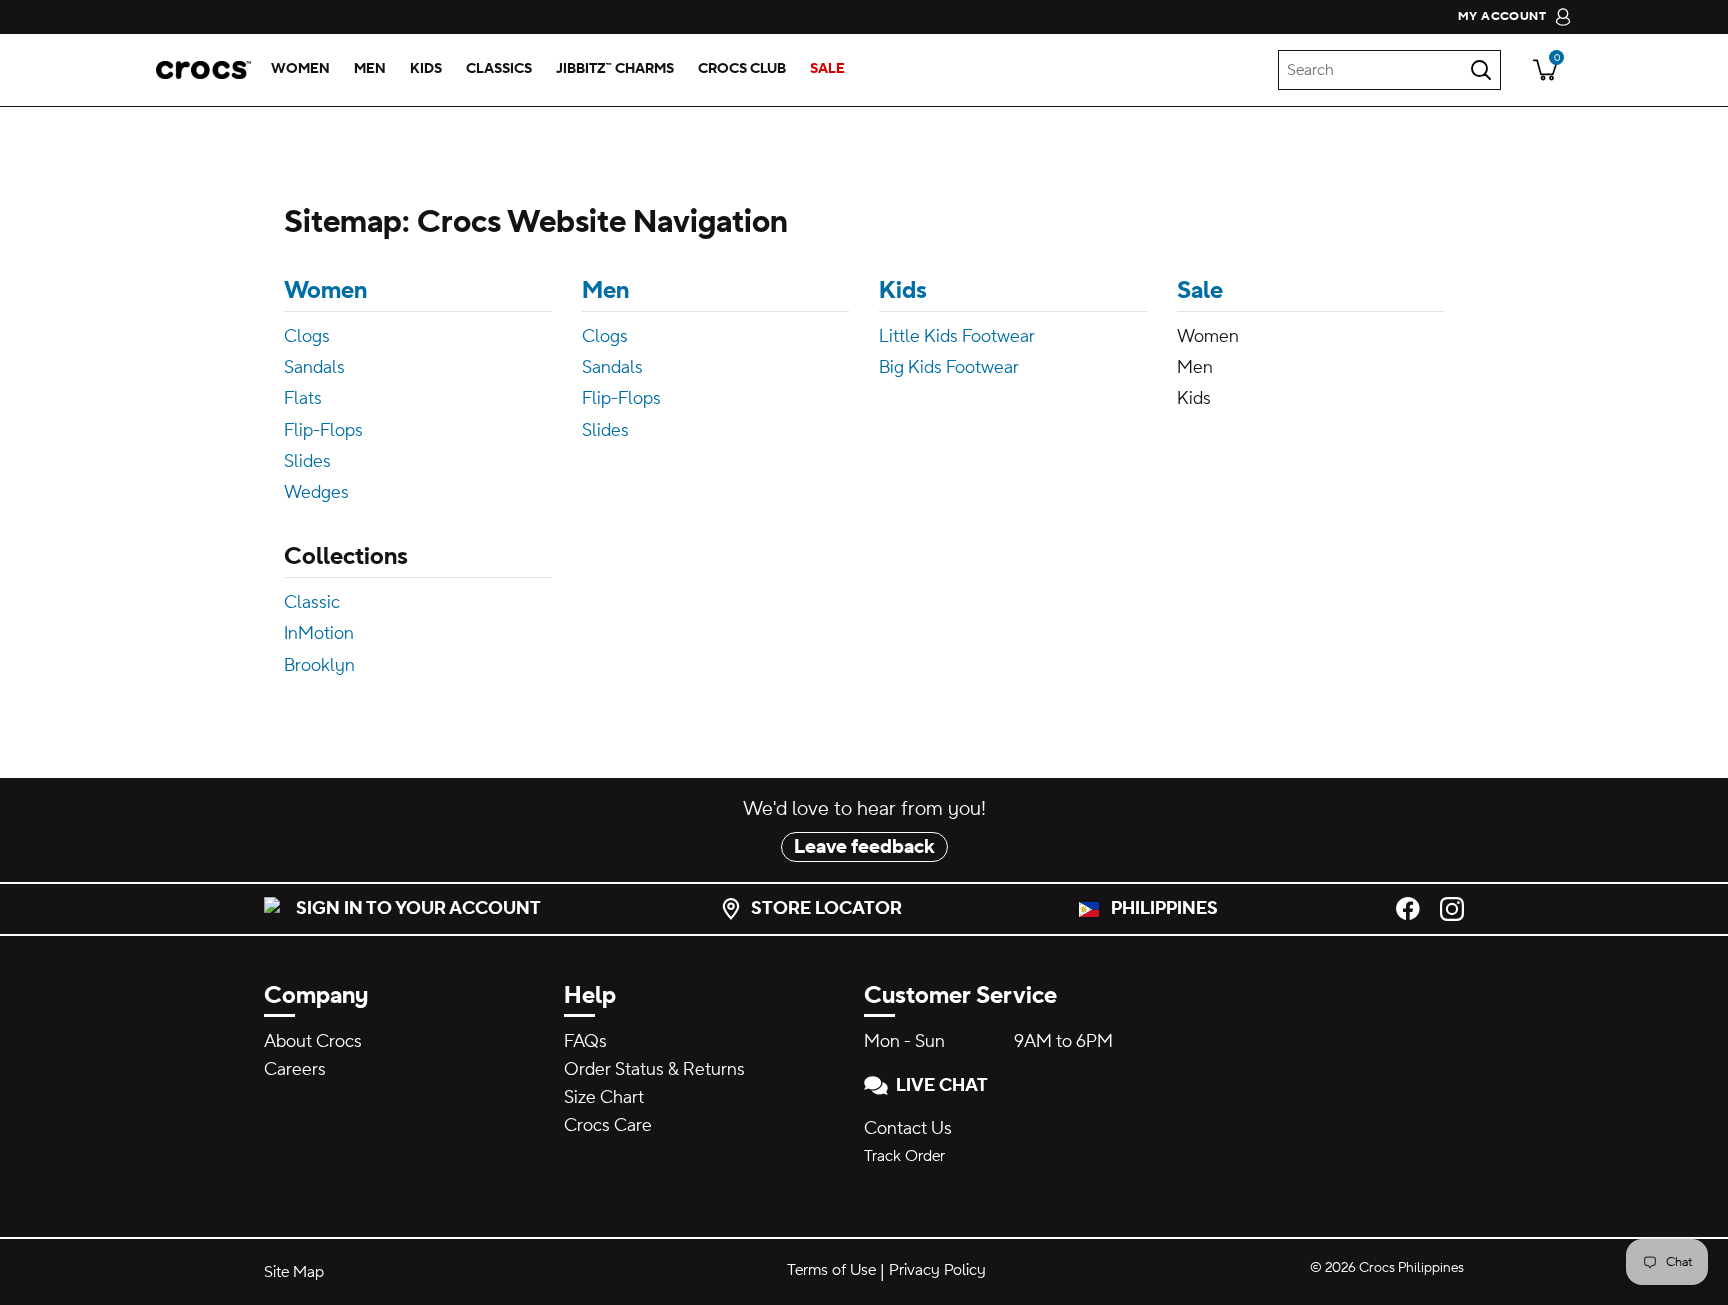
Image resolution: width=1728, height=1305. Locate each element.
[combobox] (1389, 70)
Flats (303, 398)
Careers (295, 1069)
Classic (312, 602)
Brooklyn (319, 665)
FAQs (585, 1041)
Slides (307, 461)
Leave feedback (864, 847)
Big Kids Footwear (949, 367)
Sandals (314, 367)
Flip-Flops (323, 430)
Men (605, 290)
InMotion (319, 633)
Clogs (307, 336)
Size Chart (604, 1097)
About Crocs (313, 1041)
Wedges (316, 492)
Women (325, 290)
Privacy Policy (937, 1270)
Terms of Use (831, 1270)
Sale (1200, 290)
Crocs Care (608, 1125)
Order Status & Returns (654, 1069)
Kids (903, 290)
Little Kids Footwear (957, 336)
